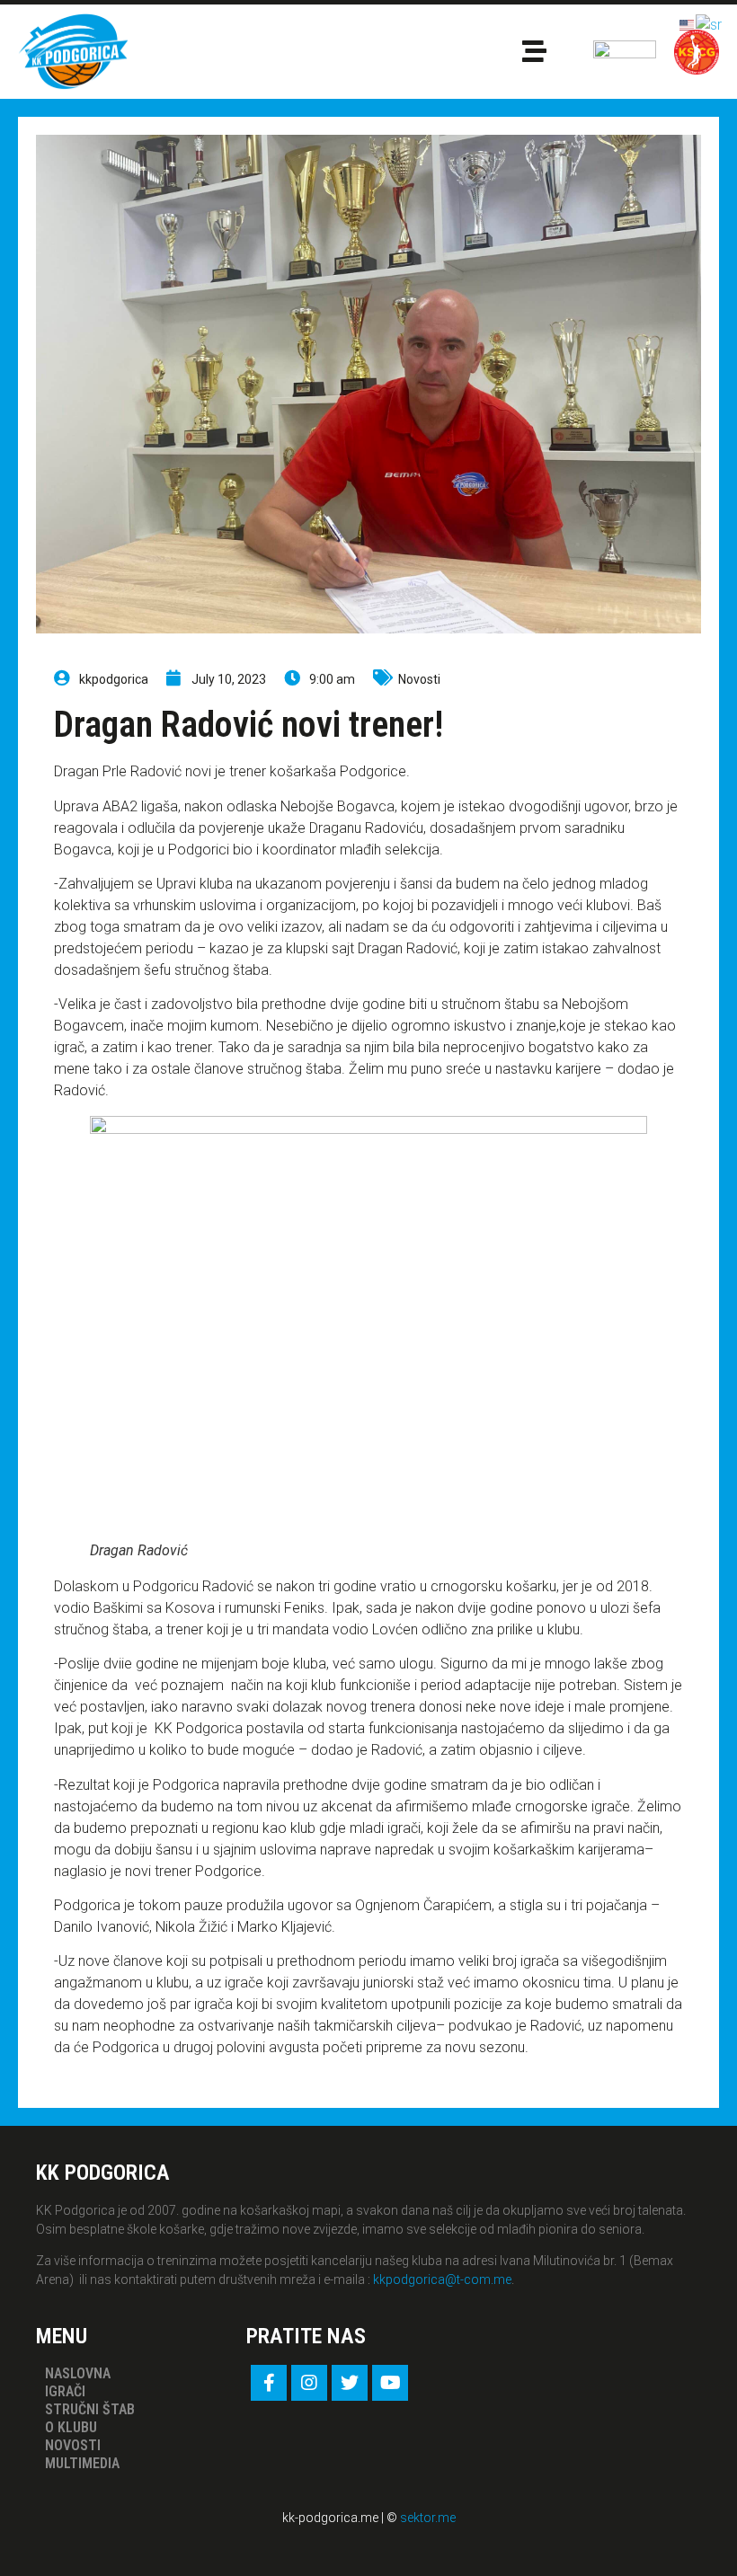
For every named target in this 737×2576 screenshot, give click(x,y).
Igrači (65, 2391)
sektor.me (428, 2518)
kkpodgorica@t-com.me (442, 2279)
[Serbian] (710, 24)
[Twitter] (350, 2383)
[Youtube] (390, 2383)
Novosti (419, 679)
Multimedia (82, 2463)
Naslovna (78, 2373)
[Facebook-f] (269, 2383)
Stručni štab (90, 2409)
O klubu (71, 2427)
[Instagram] (309, 2383)
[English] (688, 24)
